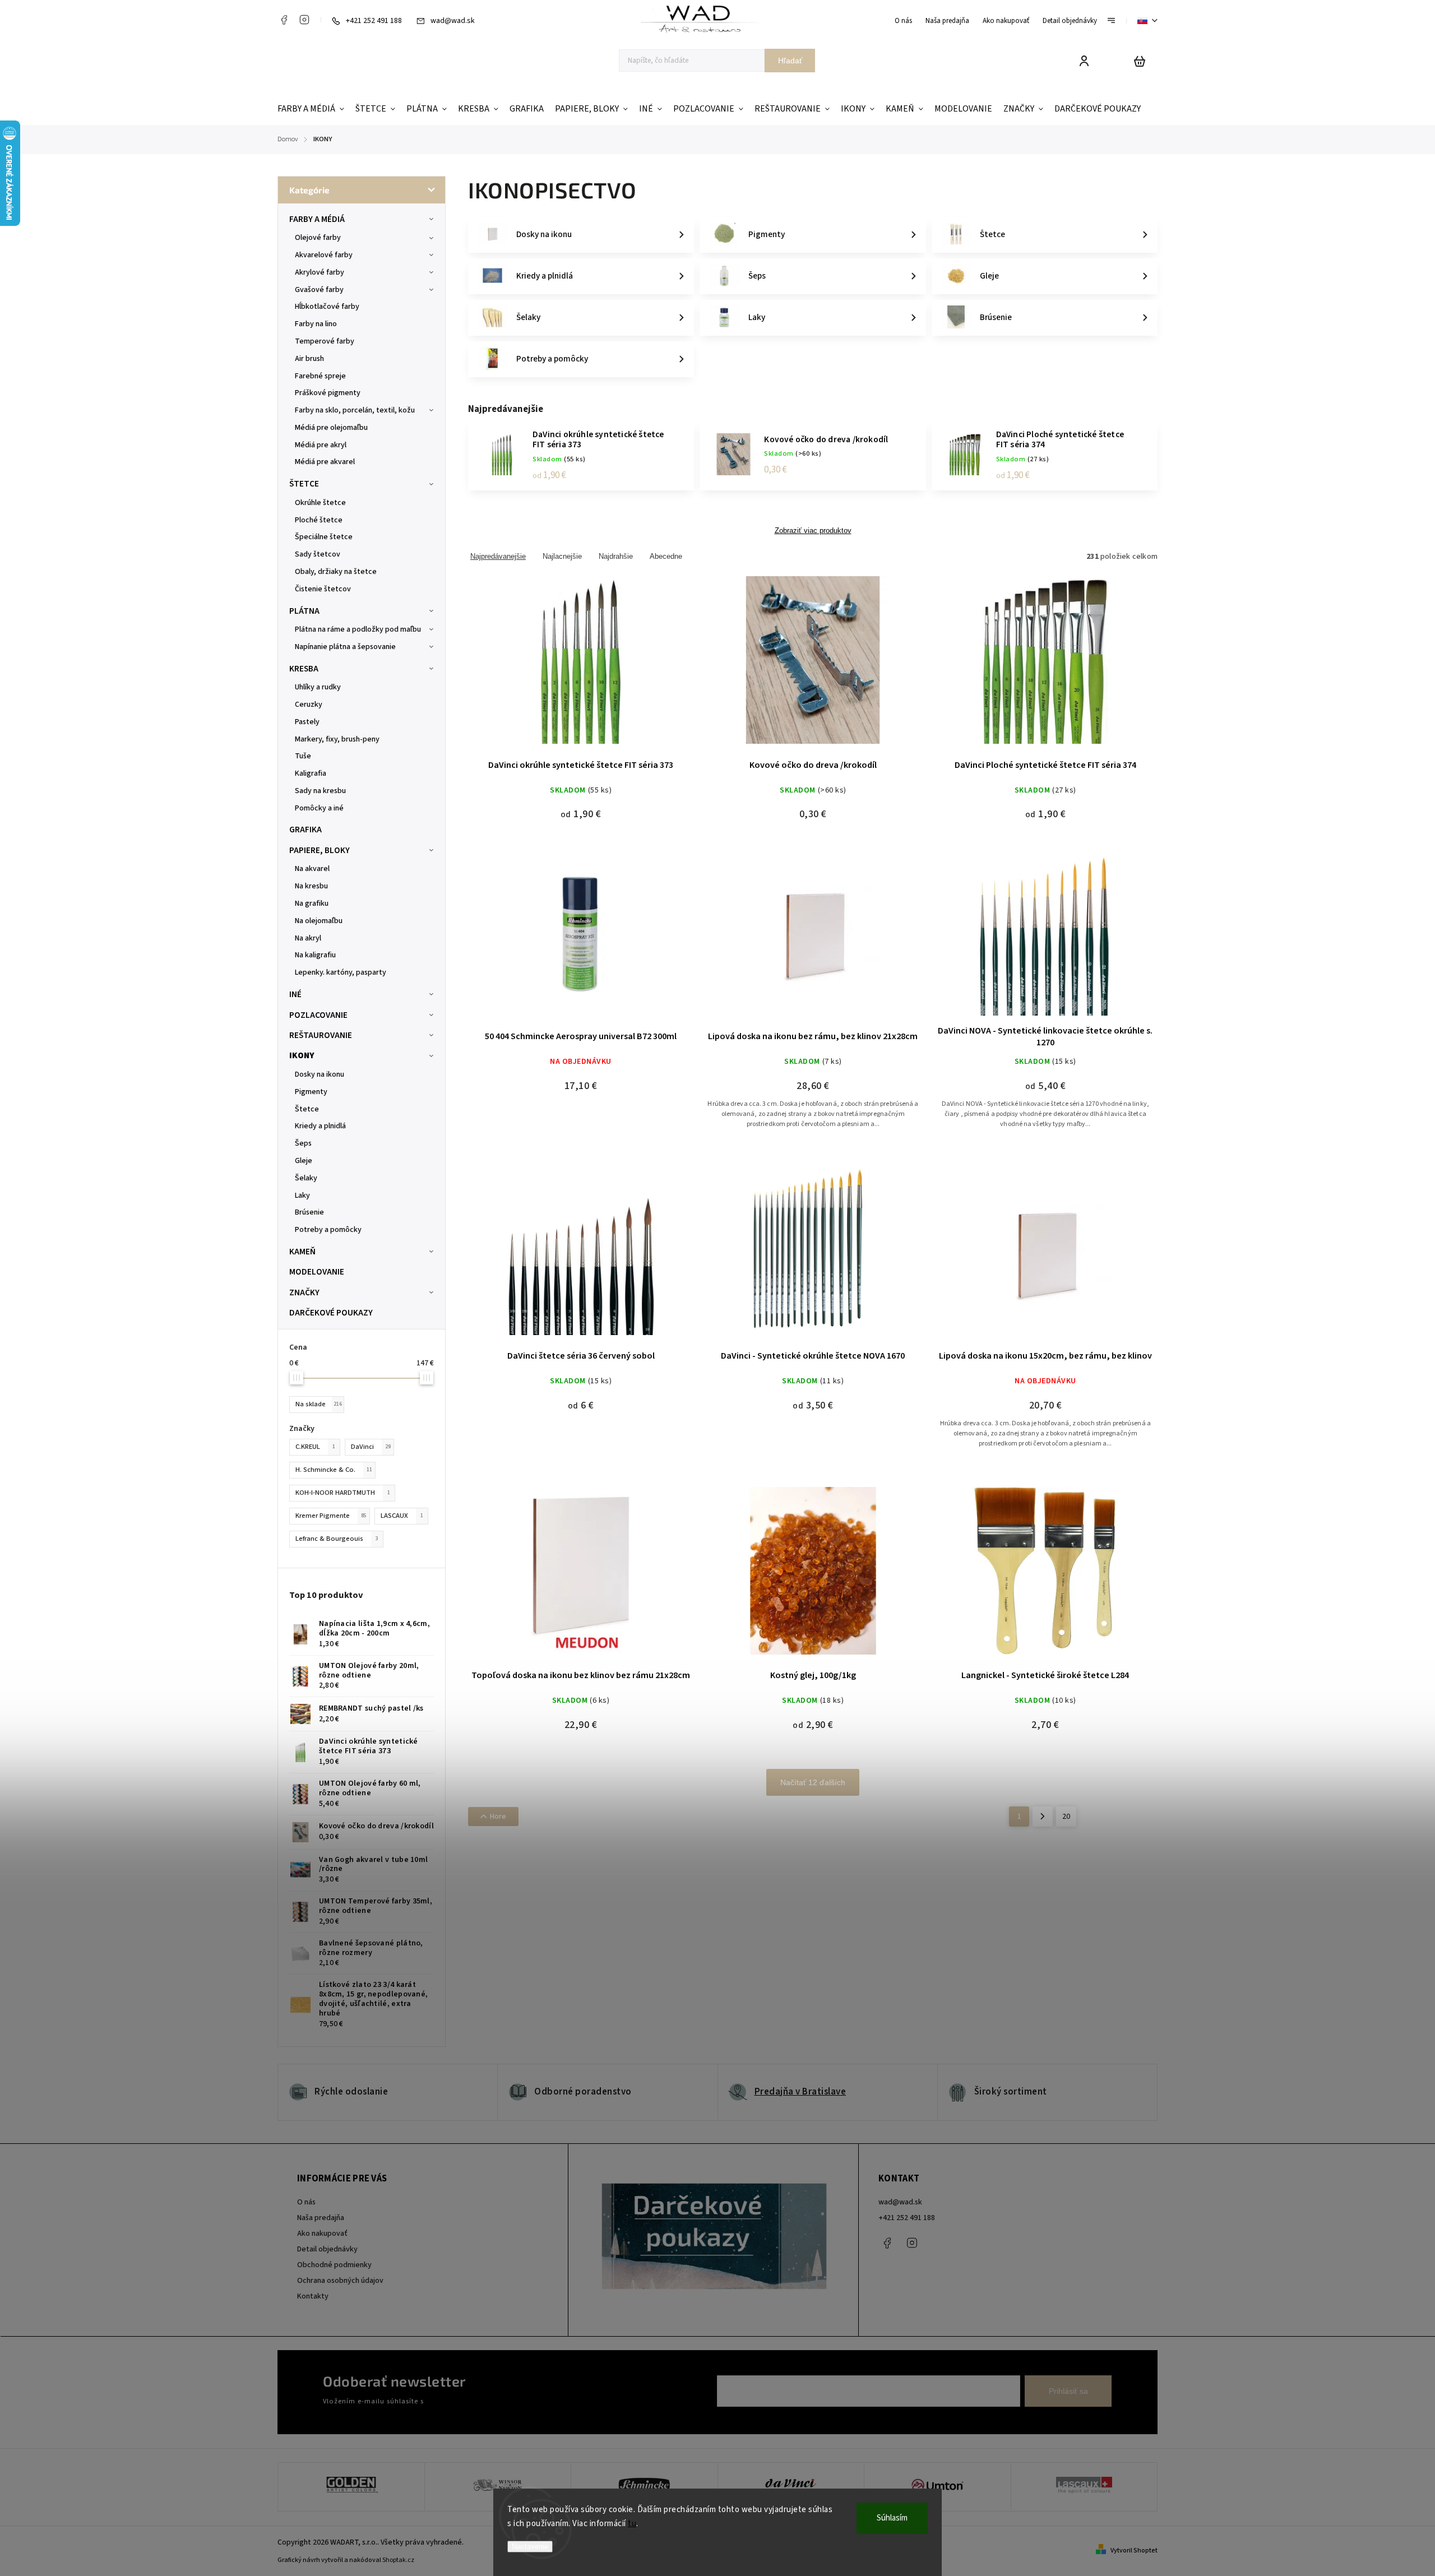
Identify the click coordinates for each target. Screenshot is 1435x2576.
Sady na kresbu (320, 791)
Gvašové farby (319, 290)
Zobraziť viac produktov (813, 531)
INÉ (295, 994)
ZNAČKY (304, 1292)
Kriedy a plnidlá (320, 1126)
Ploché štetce (319, 520)
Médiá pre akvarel (325, 462)
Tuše (303, 756)
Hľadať (790, 61)
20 (1066, 1817)
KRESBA (304, 669)
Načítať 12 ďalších (813, 1782)
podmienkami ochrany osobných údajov (489, 2401)
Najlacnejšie (562, 556)
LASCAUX (402, 1516)
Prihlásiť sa (1068, 2391)
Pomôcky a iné (319, 808)
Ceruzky (309, 705)
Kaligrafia (311, 773)
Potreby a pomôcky (328, 1230)
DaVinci (371, 1447)
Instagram (304, 20)
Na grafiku (312, 904)
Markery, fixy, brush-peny (337, 739)
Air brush (309, 359)
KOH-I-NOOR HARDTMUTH (343, 1493)
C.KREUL (315, 1447)
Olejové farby (318, 238)
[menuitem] (314, 109)
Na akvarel (312, 869)
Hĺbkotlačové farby (327, 307)
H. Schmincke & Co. (334, 1470)
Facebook (284, 20)
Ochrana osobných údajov (340, 2281)
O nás (903, 21)
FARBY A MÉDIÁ (317, 219)
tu (632, 2524)
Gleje (304, 1161)
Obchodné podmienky (334, 2265)
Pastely (307, 722)
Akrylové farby (320, 272)
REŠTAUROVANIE (321, 1035)
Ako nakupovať (1006, 21)
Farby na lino (316, 324)
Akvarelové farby (324, 255)
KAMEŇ (302, 1252)
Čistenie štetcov (323, 589)
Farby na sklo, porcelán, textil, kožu (355, 410)
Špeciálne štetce (324, 537)
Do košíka (786, 667)
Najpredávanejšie (498, 556)
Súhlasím (892, 2518)
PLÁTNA (304, 611)
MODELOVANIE (317, 1272)
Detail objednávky (1070, 21)
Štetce (307, 1109)
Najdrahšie (616, 556)
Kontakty (313, 2296)
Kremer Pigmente (331, 1516)
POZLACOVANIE (318, 1015)
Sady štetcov (318, 554)
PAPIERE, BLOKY (320, 850)
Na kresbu (311, 886)
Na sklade (319, 1404)
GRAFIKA (305, 830)
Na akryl (308, 938)
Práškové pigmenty (328, 393)
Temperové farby (325, 341)
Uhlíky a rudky (318, 687)
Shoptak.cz (398, 2560)
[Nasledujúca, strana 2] (1043, 1817)
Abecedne (666, 556)
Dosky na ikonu (320, 1074)
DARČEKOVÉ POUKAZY (331, 1313)
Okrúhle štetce (320, 503)
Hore (498, 1817)
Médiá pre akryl (321, 445)
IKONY (302, 1055)
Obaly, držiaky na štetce (336, 572)
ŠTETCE (304, 484)
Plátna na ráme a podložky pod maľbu (358, 629)
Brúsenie (309, 1212)
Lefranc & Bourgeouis (337, 1539)
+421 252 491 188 (907, 2218)
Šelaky (306, 1178)
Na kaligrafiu (315, 955)
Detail (581, 667)
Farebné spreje (320, 376)
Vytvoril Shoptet (1134, 2550)
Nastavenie (530, 2547)
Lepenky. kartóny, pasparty (341, 972)
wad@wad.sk (900, 2202)
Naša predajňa (947, 21)
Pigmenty (311, 1092)
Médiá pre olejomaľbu (331, 428)
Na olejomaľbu (319, 921)
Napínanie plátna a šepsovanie (345, 647)
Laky (302, 1196)
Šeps (303, 1143)
